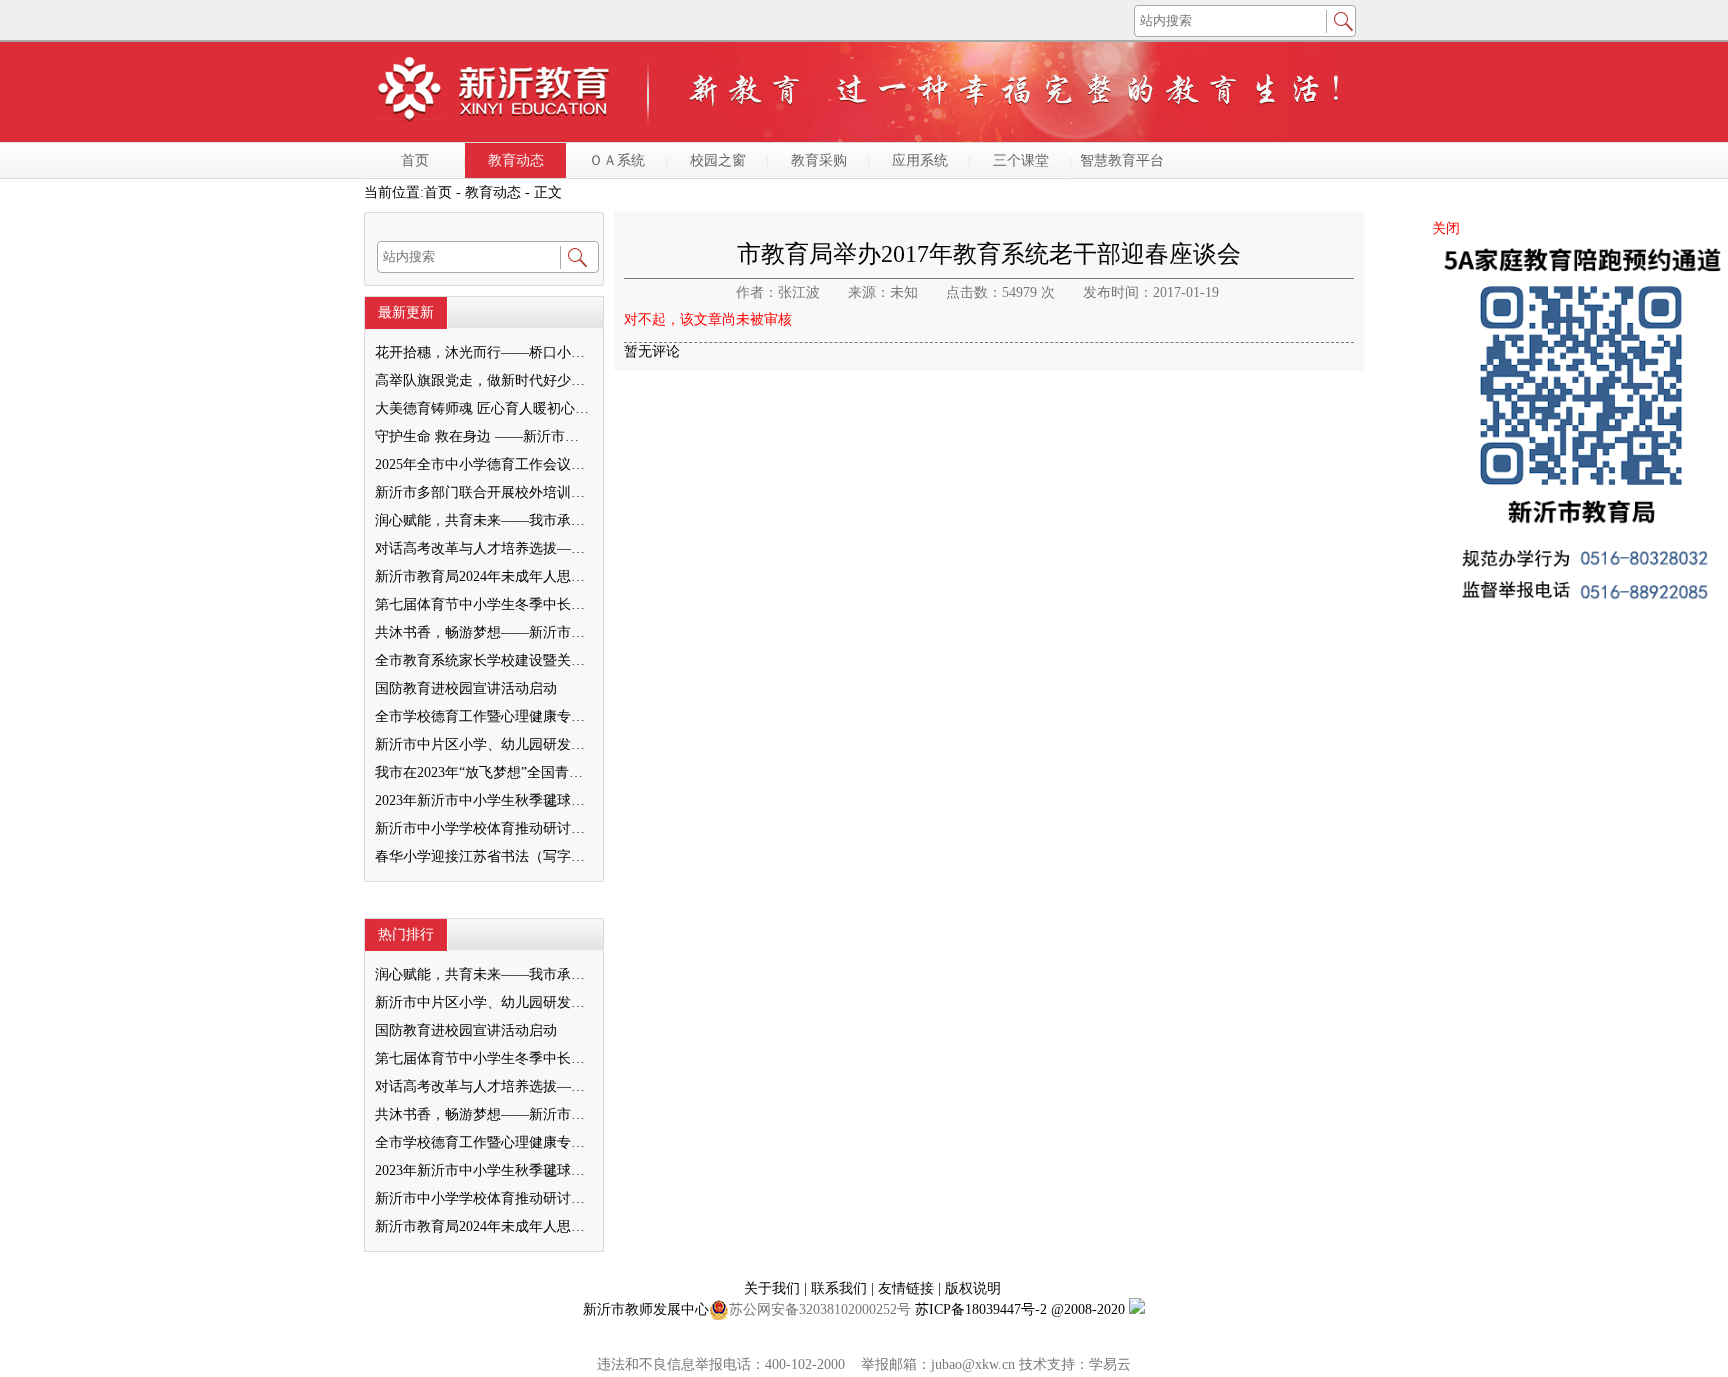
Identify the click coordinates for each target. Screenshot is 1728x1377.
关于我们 (774, 1288)
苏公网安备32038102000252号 (820, 1309)
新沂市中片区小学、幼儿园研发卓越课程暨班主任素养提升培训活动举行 (483, 744)
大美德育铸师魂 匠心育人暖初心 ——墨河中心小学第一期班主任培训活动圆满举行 (483, 408)
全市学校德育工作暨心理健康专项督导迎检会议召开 (483, 716)
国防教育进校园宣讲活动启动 (466, 688)
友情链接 (908, 1288)
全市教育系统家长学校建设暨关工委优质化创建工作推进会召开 (483, 660)
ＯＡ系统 (617, 160)
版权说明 (973, 1288)
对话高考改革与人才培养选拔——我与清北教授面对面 (483, 548)
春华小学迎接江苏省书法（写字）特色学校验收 (483, 856)
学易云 (1110, 1364)
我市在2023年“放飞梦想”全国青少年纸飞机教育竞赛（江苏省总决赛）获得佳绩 (483, 772)
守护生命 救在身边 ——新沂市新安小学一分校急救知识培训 (483, 436)
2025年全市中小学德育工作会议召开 (483, 464)
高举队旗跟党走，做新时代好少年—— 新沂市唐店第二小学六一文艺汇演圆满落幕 (483, 380)
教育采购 (819, 160)
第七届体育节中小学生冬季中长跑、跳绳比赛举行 (483, 604)
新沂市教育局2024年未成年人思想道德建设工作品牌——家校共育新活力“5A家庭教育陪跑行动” (483, 576)
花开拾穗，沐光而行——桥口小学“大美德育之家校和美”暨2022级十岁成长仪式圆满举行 (483, 352)
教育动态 (516, 160)
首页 (415, 160)
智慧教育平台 (1122, 160)
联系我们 (841, 1288)
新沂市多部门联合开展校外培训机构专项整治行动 (483, 492)
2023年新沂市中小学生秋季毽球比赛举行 (483, 800)
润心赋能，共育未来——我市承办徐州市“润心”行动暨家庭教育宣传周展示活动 (483, 520)
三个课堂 (1021, 160)
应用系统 (920, 160)
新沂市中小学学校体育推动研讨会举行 (483, 828)
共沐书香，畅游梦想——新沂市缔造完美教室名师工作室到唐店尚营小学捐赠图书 (483, 632)
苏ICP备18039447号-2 (981, 1309)
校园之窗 (718, 160)
